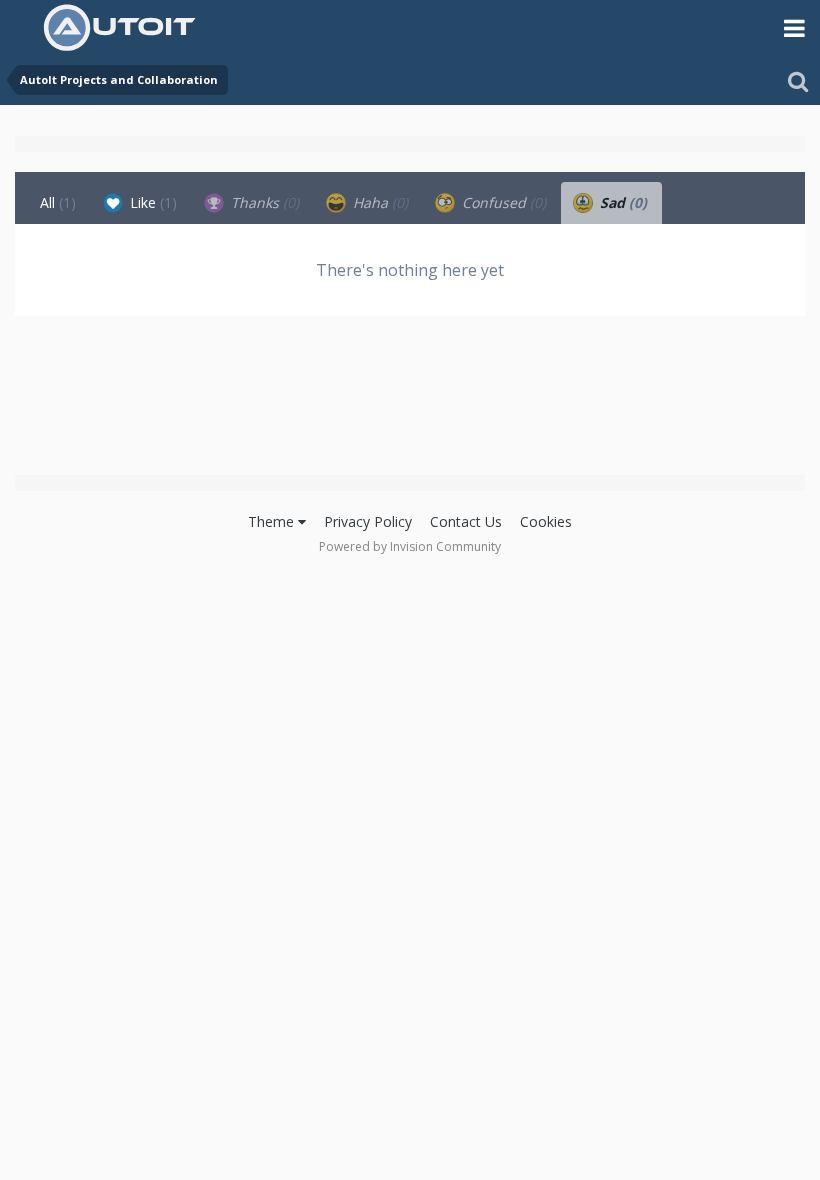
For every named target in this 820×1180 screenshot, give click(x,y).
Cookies (546, 521)
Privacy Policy (368, 521)
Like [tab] (151, 202)
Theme (273, 521)
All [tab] (58, 202)
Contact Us (466, 521)
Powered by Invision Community (410, 546)
